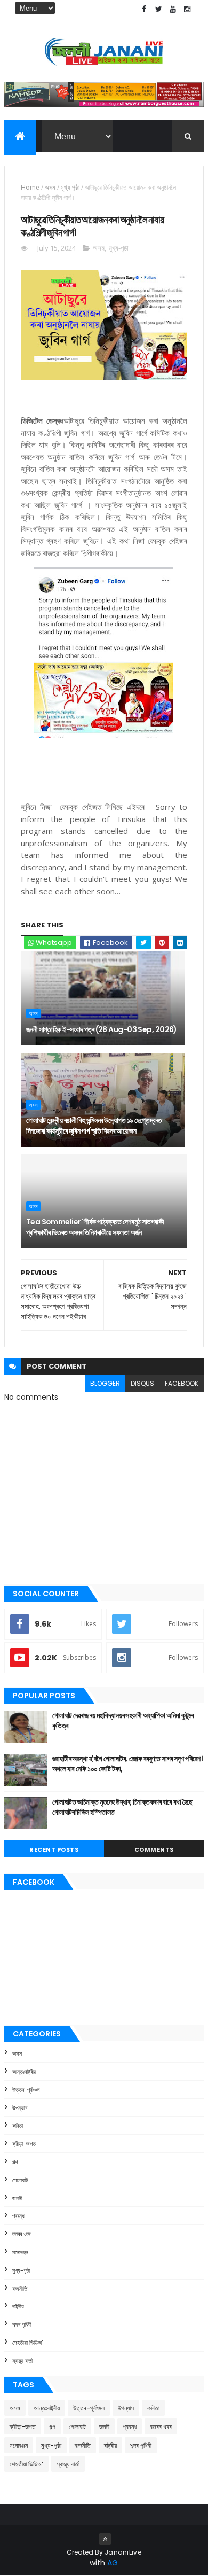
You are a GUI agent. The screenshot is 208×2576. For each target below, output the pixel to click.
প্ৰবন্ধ (18, 2216)
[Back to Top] (105, 2539)
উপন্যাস (20, 2108)
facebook (182, 1383)
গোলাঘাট (20, 2180)
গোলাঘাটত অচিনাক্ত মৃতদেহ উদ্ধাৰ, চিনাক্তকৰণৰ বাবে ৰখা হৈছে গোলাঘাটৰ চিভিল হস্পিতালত (122, 1807)
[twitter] (158, 9)
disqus (142, 1383)
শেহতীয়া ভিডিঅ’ (27, 2343)
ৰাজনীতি (20, 2289)
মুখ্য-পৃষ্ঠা (70, 187)
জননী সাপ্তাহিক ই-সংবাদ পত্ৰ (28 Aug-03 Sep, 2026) (102, 1029)
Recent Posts (54, 1849)
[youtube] (173, 9)
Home (30, 187)
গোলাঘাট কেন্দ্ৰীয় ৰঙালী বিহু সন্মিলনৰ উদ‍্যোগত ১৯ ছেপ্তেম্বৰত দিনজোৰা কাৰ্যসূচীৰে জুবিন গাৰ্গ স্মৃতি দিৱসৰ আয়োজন (94, 1126)
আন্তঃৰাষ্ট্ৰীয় (24, 2072)
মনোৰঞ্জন (20, 2252)
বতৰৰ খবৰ (21, 2234)
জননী (17, 2198)
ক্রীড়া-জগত (24, 2144)
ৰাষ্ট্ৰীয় (18, 2306)
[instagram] (187, 9)
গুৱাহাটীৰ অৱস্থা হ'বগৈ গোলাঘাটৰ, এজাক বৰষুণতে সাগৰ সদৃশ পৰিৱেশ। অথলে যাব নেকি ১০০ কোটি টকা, (127, 1764)
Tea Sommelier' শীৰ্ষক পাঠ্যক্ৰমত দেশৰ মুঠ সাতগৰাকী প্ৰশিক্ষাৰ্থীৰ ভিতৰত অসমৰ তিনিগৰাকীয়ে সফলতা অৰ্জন (95, 1227)
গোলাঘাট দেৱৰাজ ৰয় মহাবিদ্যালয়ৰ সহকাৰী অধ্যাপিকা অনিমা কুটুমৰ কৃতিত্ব (123, 1721)
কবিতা (18, 2126)
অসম (50, 187)
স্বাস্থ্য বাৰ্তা (22, 2361)
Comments (154, 1849)
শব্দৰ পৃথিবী (22, 2324)
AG (113, 2563)
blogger (105, 1383)
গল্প (15, 2162)
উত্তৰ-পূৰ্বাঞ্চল (26, 2090)
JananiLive (123, 2552)
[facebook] (144, 9)
